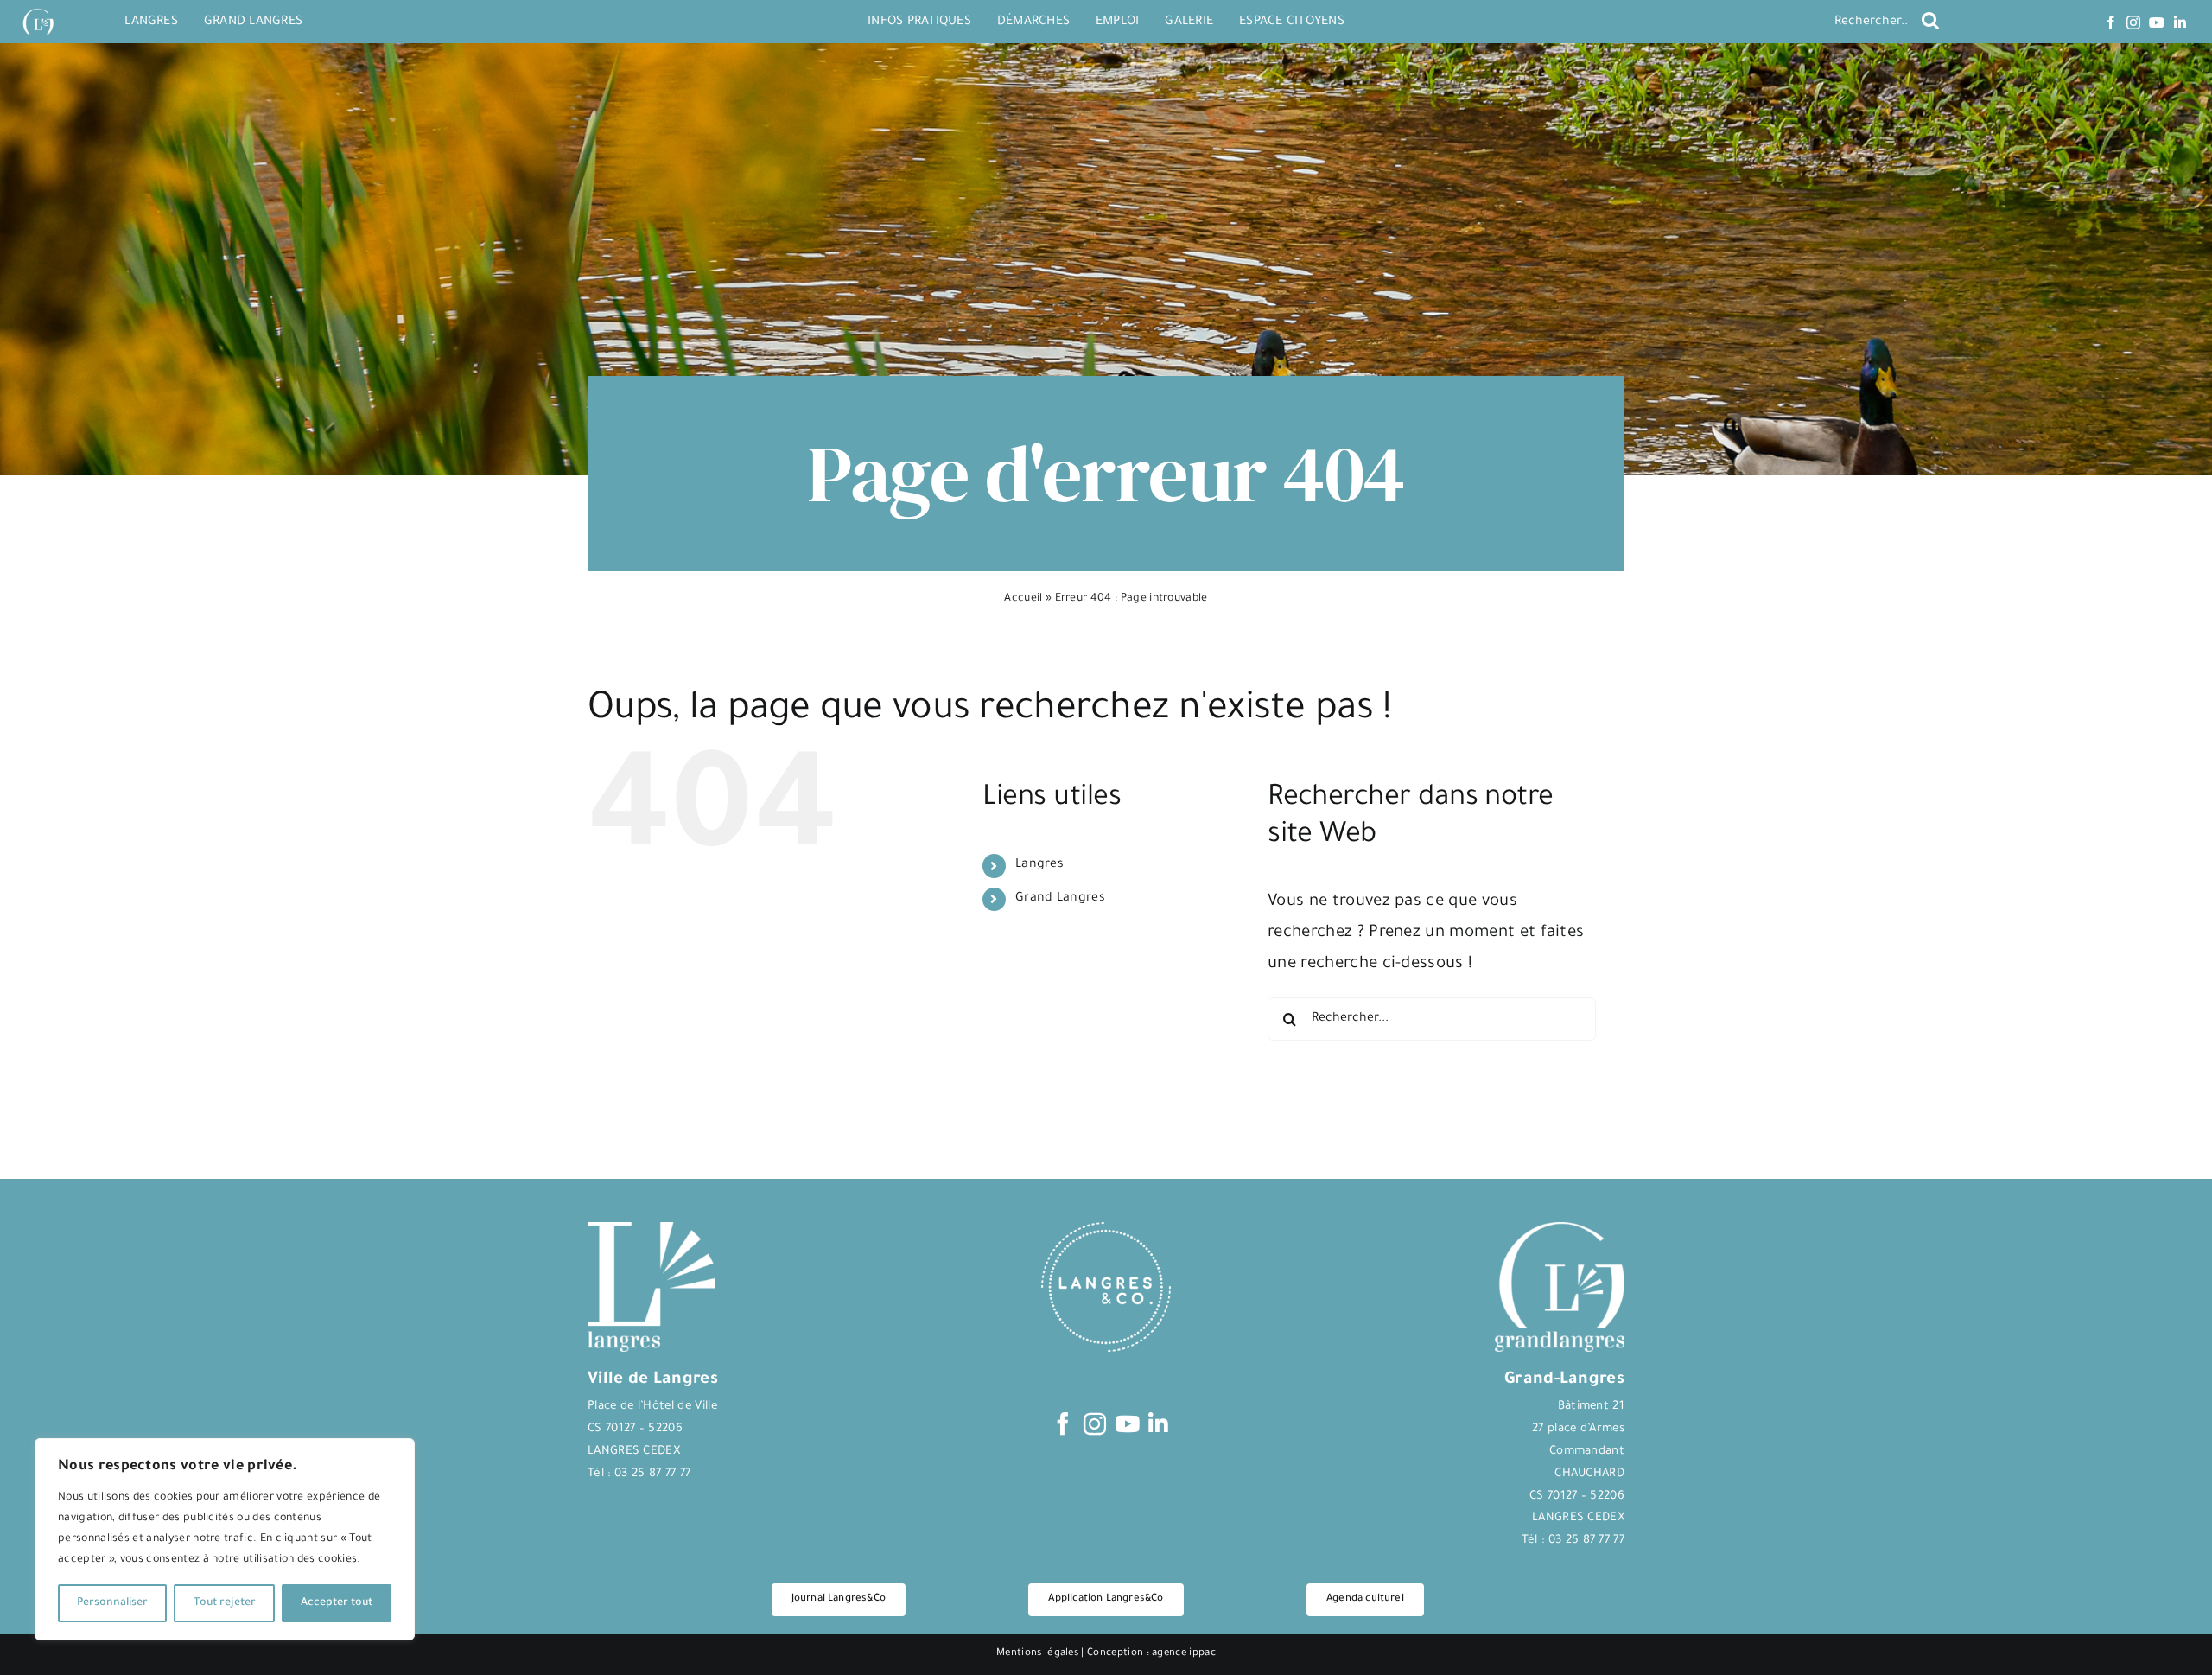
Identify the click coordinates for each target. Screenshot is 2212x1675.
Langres (1039, 865)
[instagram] (2133, 22)
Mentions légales (1037, 1654)
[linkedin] (2180, 22)
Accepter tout (337, 1603)
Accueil (1023, 599)
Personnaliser (112, 1603)
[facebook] (2111, 22)
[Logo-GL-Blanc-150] (38, 9)
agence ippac (1184, 1654)
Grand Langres (1060, 899)
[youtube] (2157, 22)
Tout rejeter (225, 1603)
